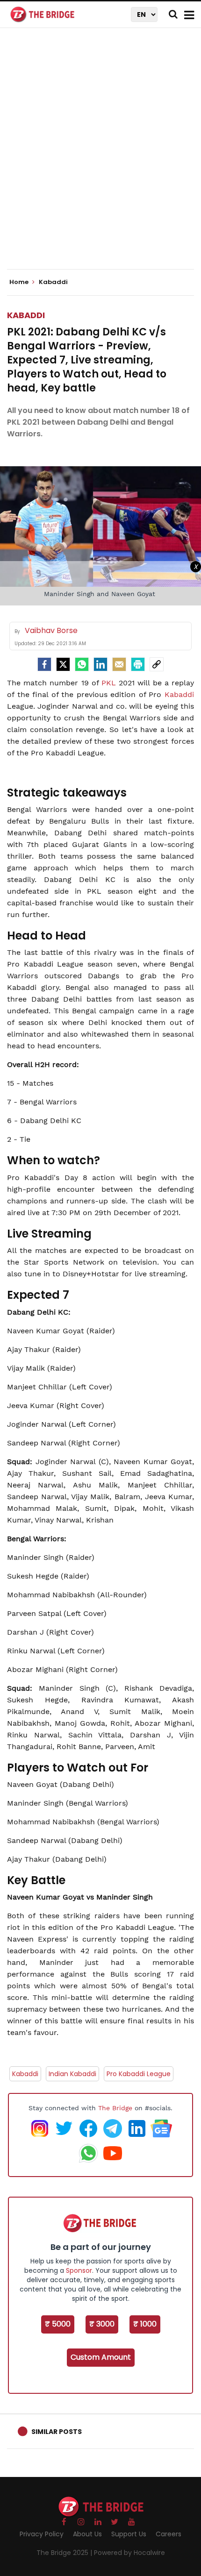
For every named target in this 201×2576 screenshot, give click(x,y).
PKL (110, 683)
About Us (87, 2534)
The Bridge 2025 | (65, 2553)
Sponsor (79, 2270)
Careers (169, 2534)
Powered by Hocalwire (129, 2553)
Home (20, 282)
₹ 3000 (102, 2324)
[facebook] (44, 664)
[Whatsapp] (82, 664)
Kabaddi (26, 315)
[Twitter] (63, 664)
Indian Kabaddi (72, 2074)
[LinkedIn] (100, 664)
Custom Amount (101, 2357)
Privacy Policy (42, 2534)
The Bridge (115, 2108)
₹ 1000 (145, 2324)
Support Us (129, 2534)
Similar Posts (57, 2432)
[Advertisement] (100, 157)
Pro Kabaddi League (139, 2074)
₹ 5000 (58, 2324)
